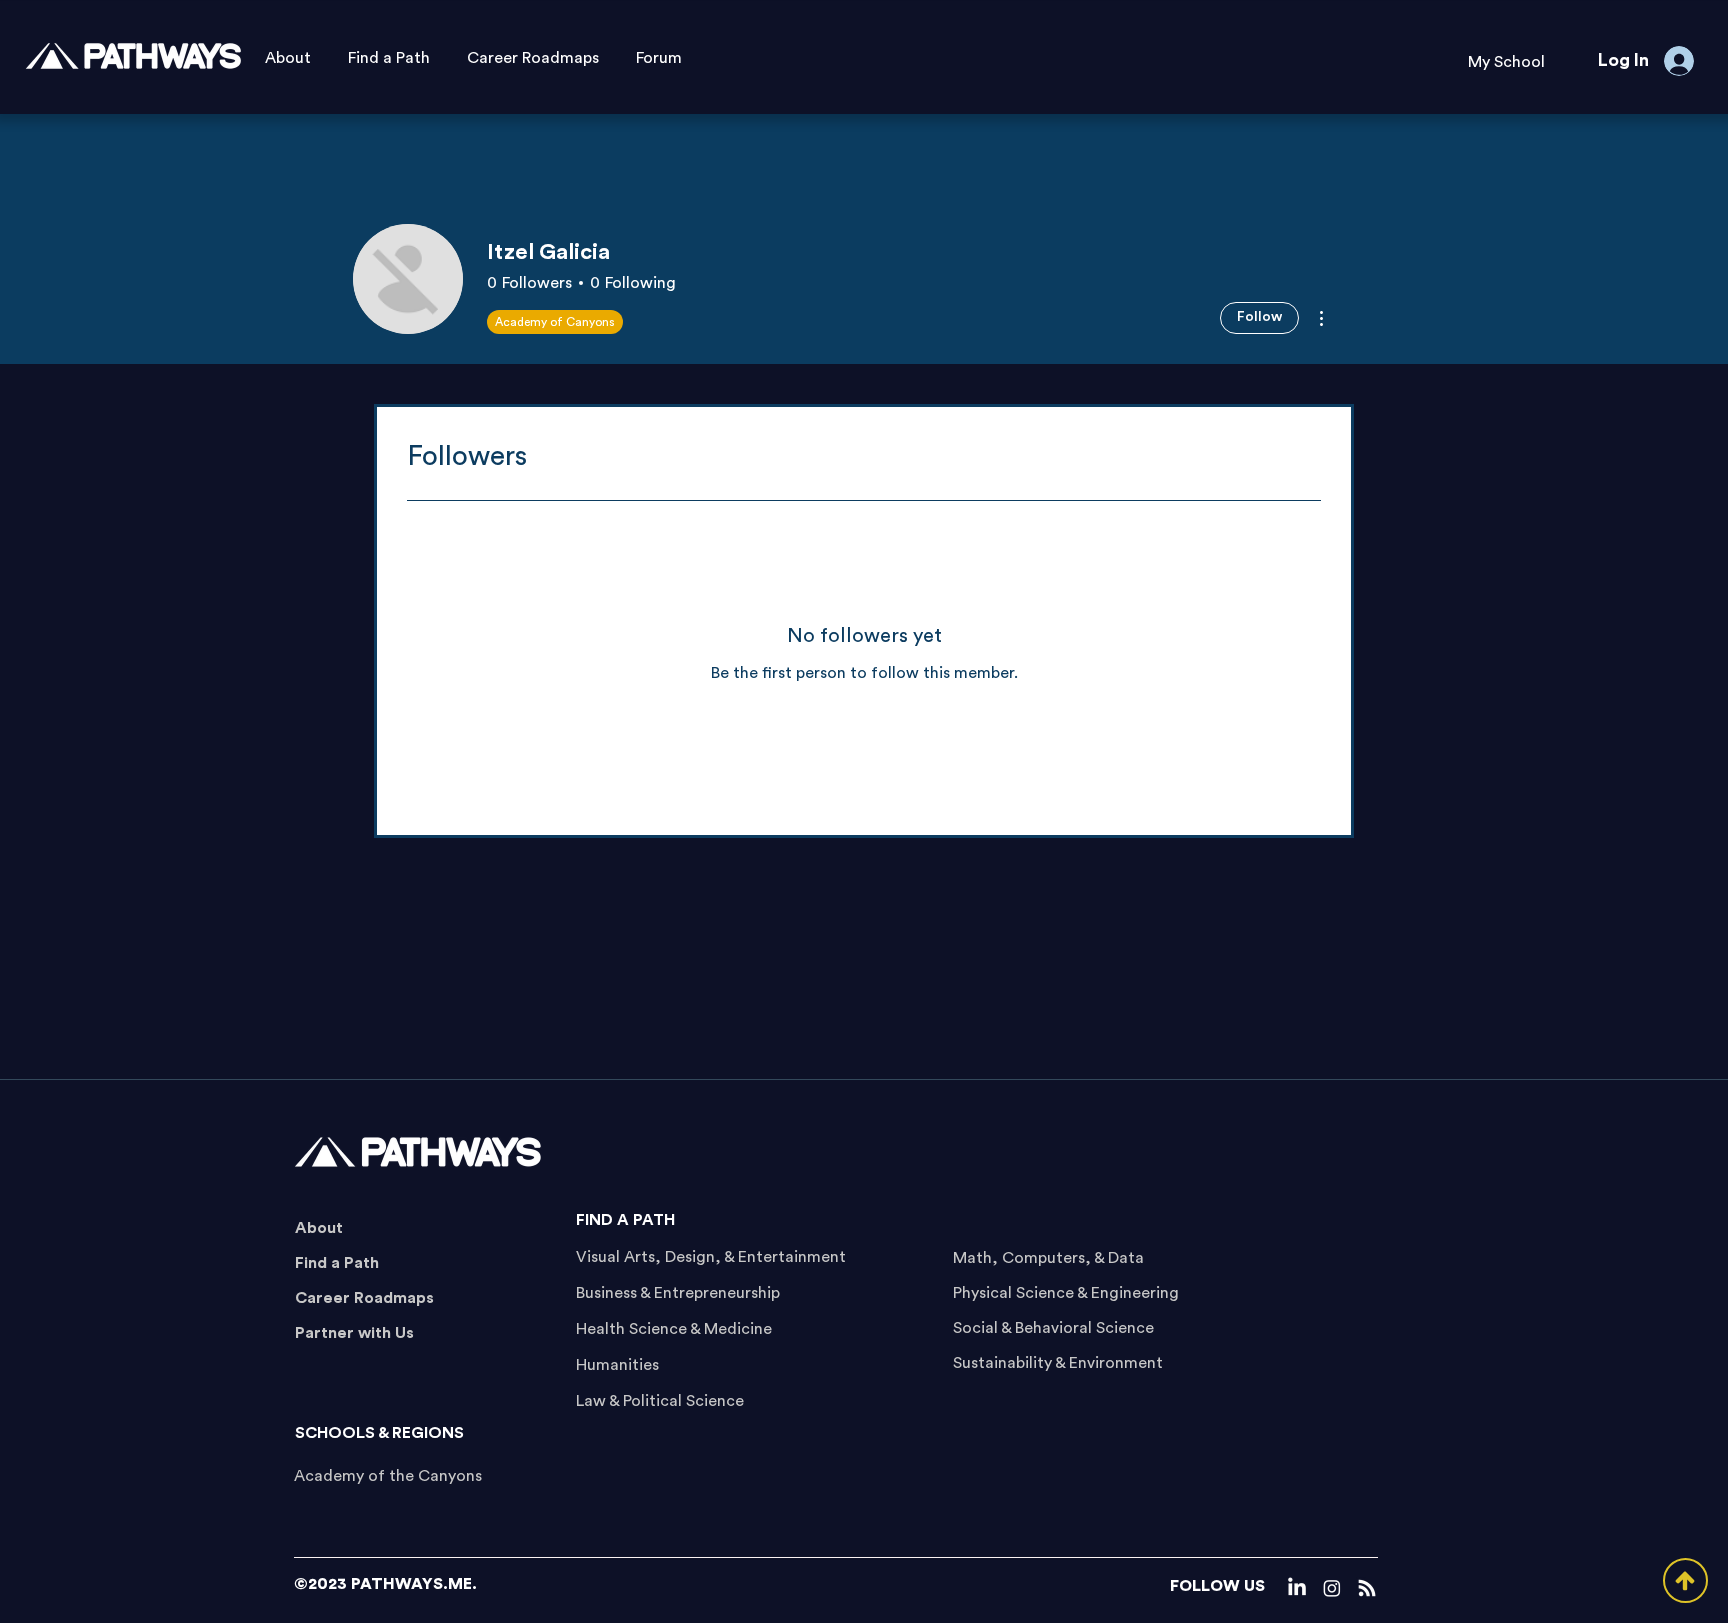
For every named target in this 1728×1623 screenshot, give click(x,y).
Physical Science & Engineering (1066, 1293)
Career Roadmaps (364, 1298)
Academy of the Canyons (388, 1476)
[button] (1506, 62)
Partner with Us (354, 1333)
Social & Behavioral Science (1053, 1328)
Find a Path (337, 1263)
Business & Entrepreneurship (678, 1293)
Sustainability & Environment (1058, 1363)
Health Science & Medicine (674, 1329)
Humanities (617, 1365)
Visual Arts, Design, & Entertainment (711, 1257)
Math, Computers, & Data (1048, 1258)
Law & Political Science (660, 1401)
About (319, 1228)
